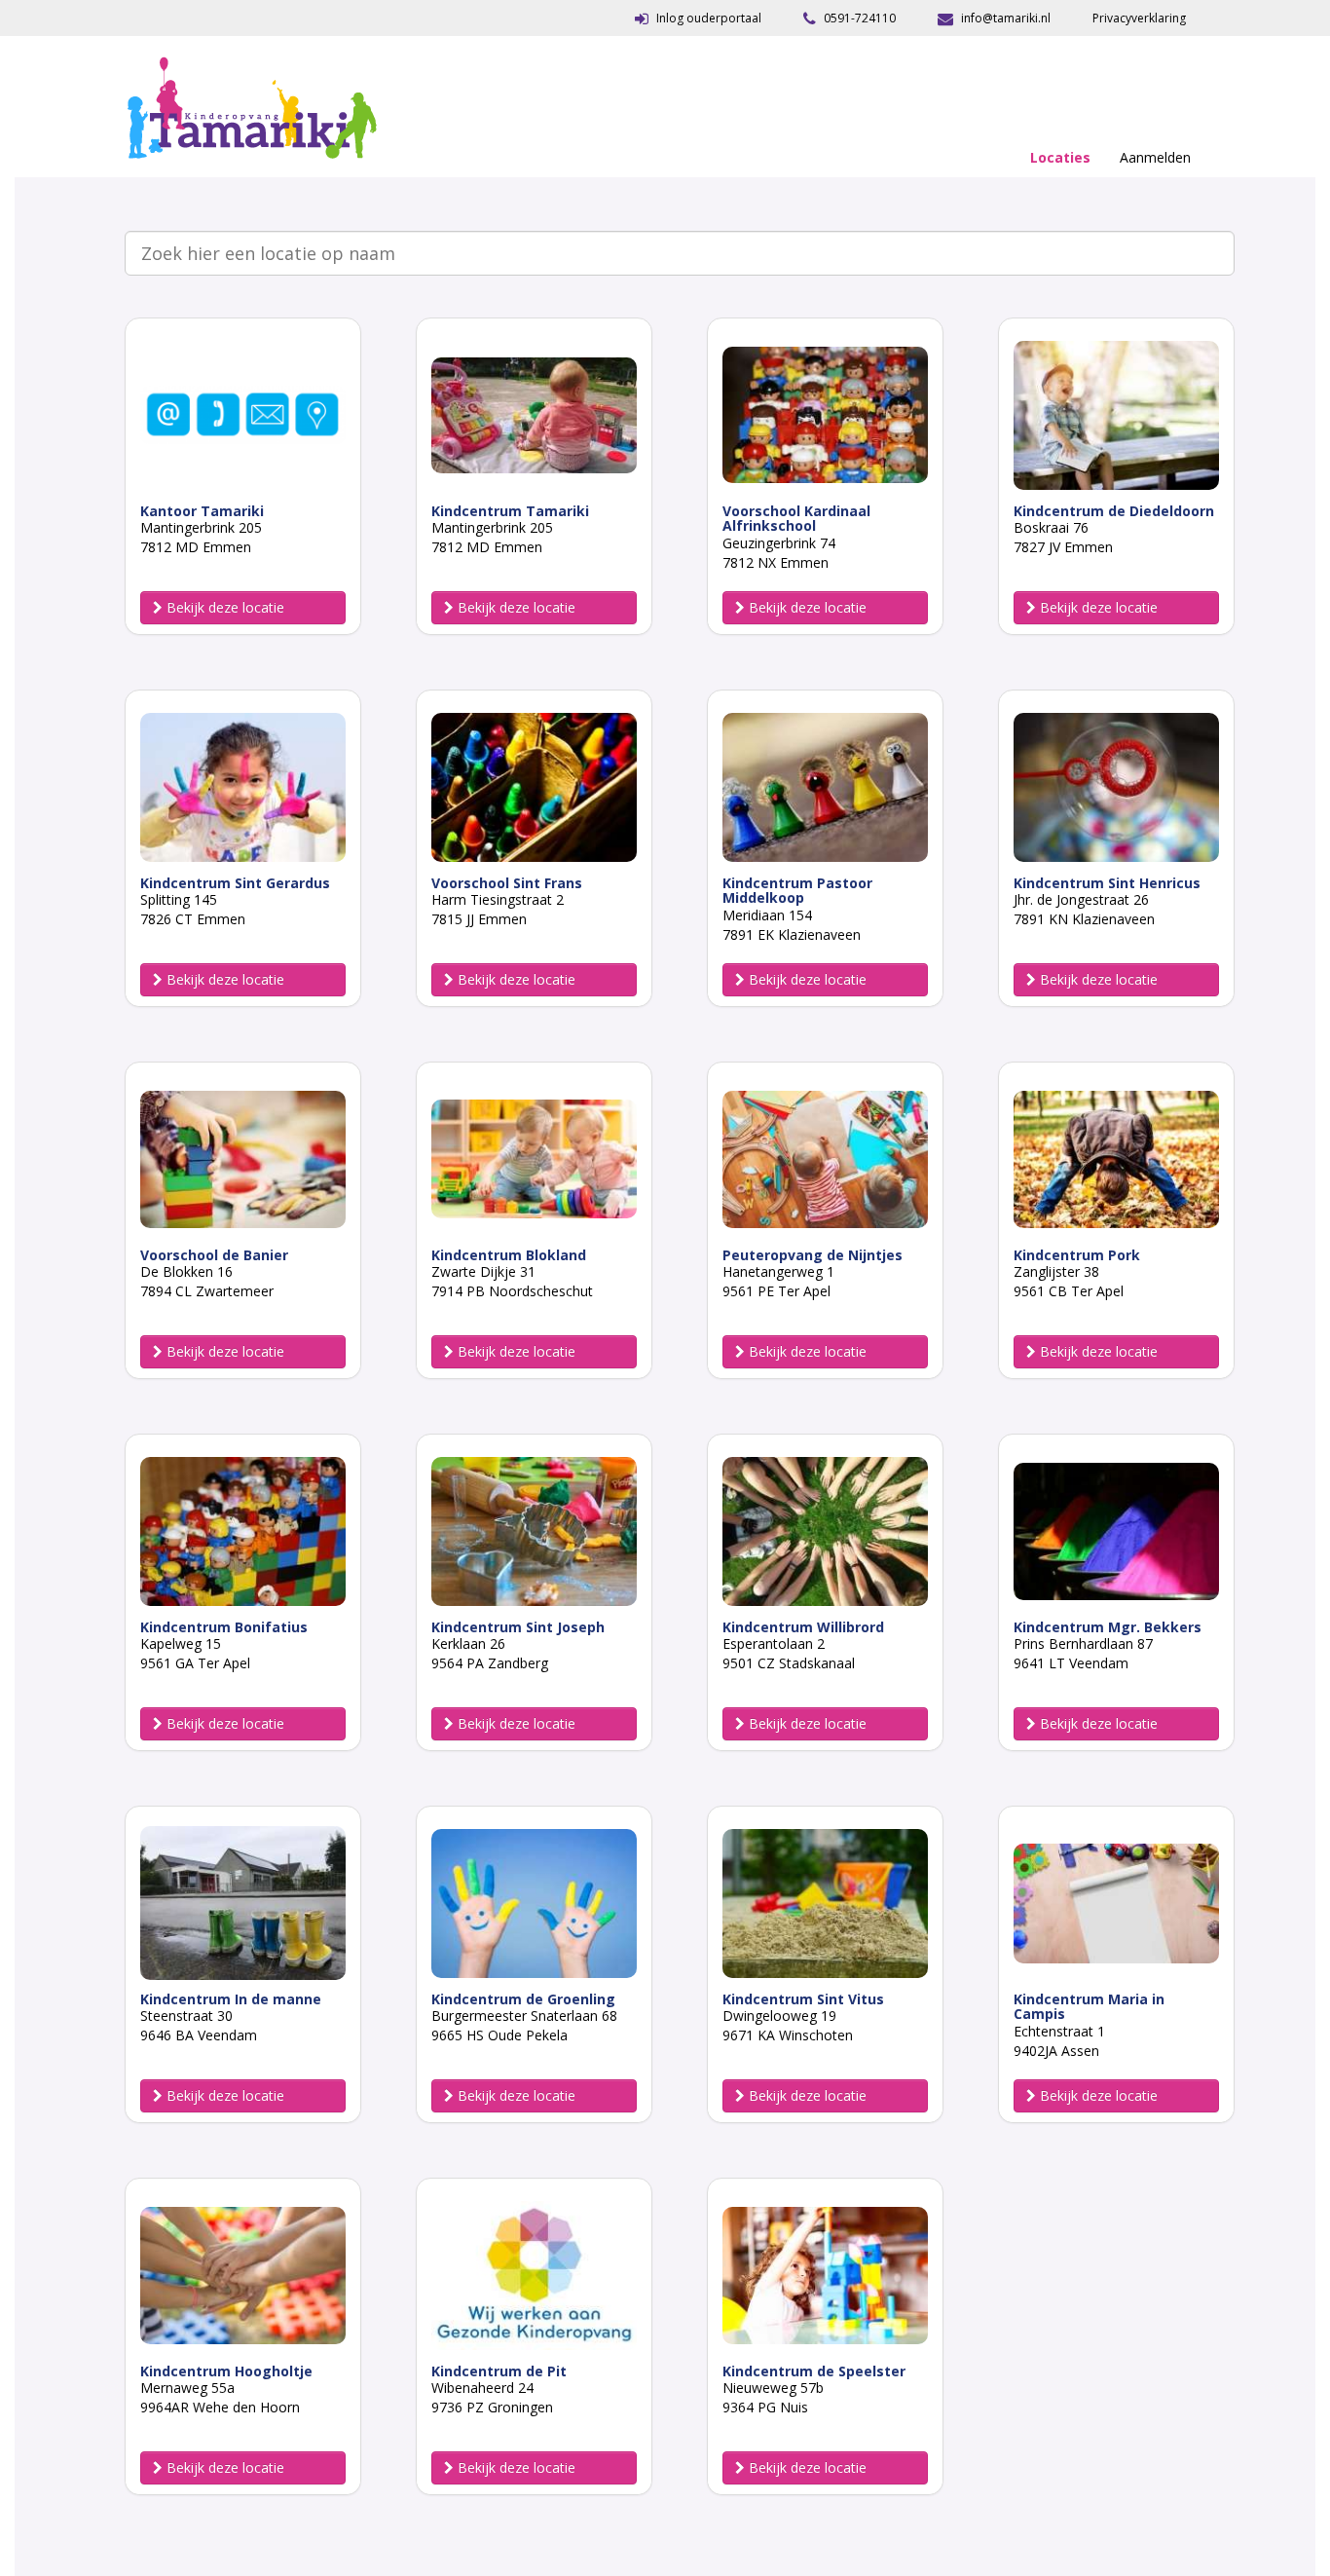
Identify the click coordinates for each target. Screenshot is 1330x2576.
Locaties (1060, 157)
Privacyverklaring (1139, 18)
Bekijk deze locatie (223, 607)
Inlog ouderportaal (707, 18)
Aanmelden (1155, 157)
